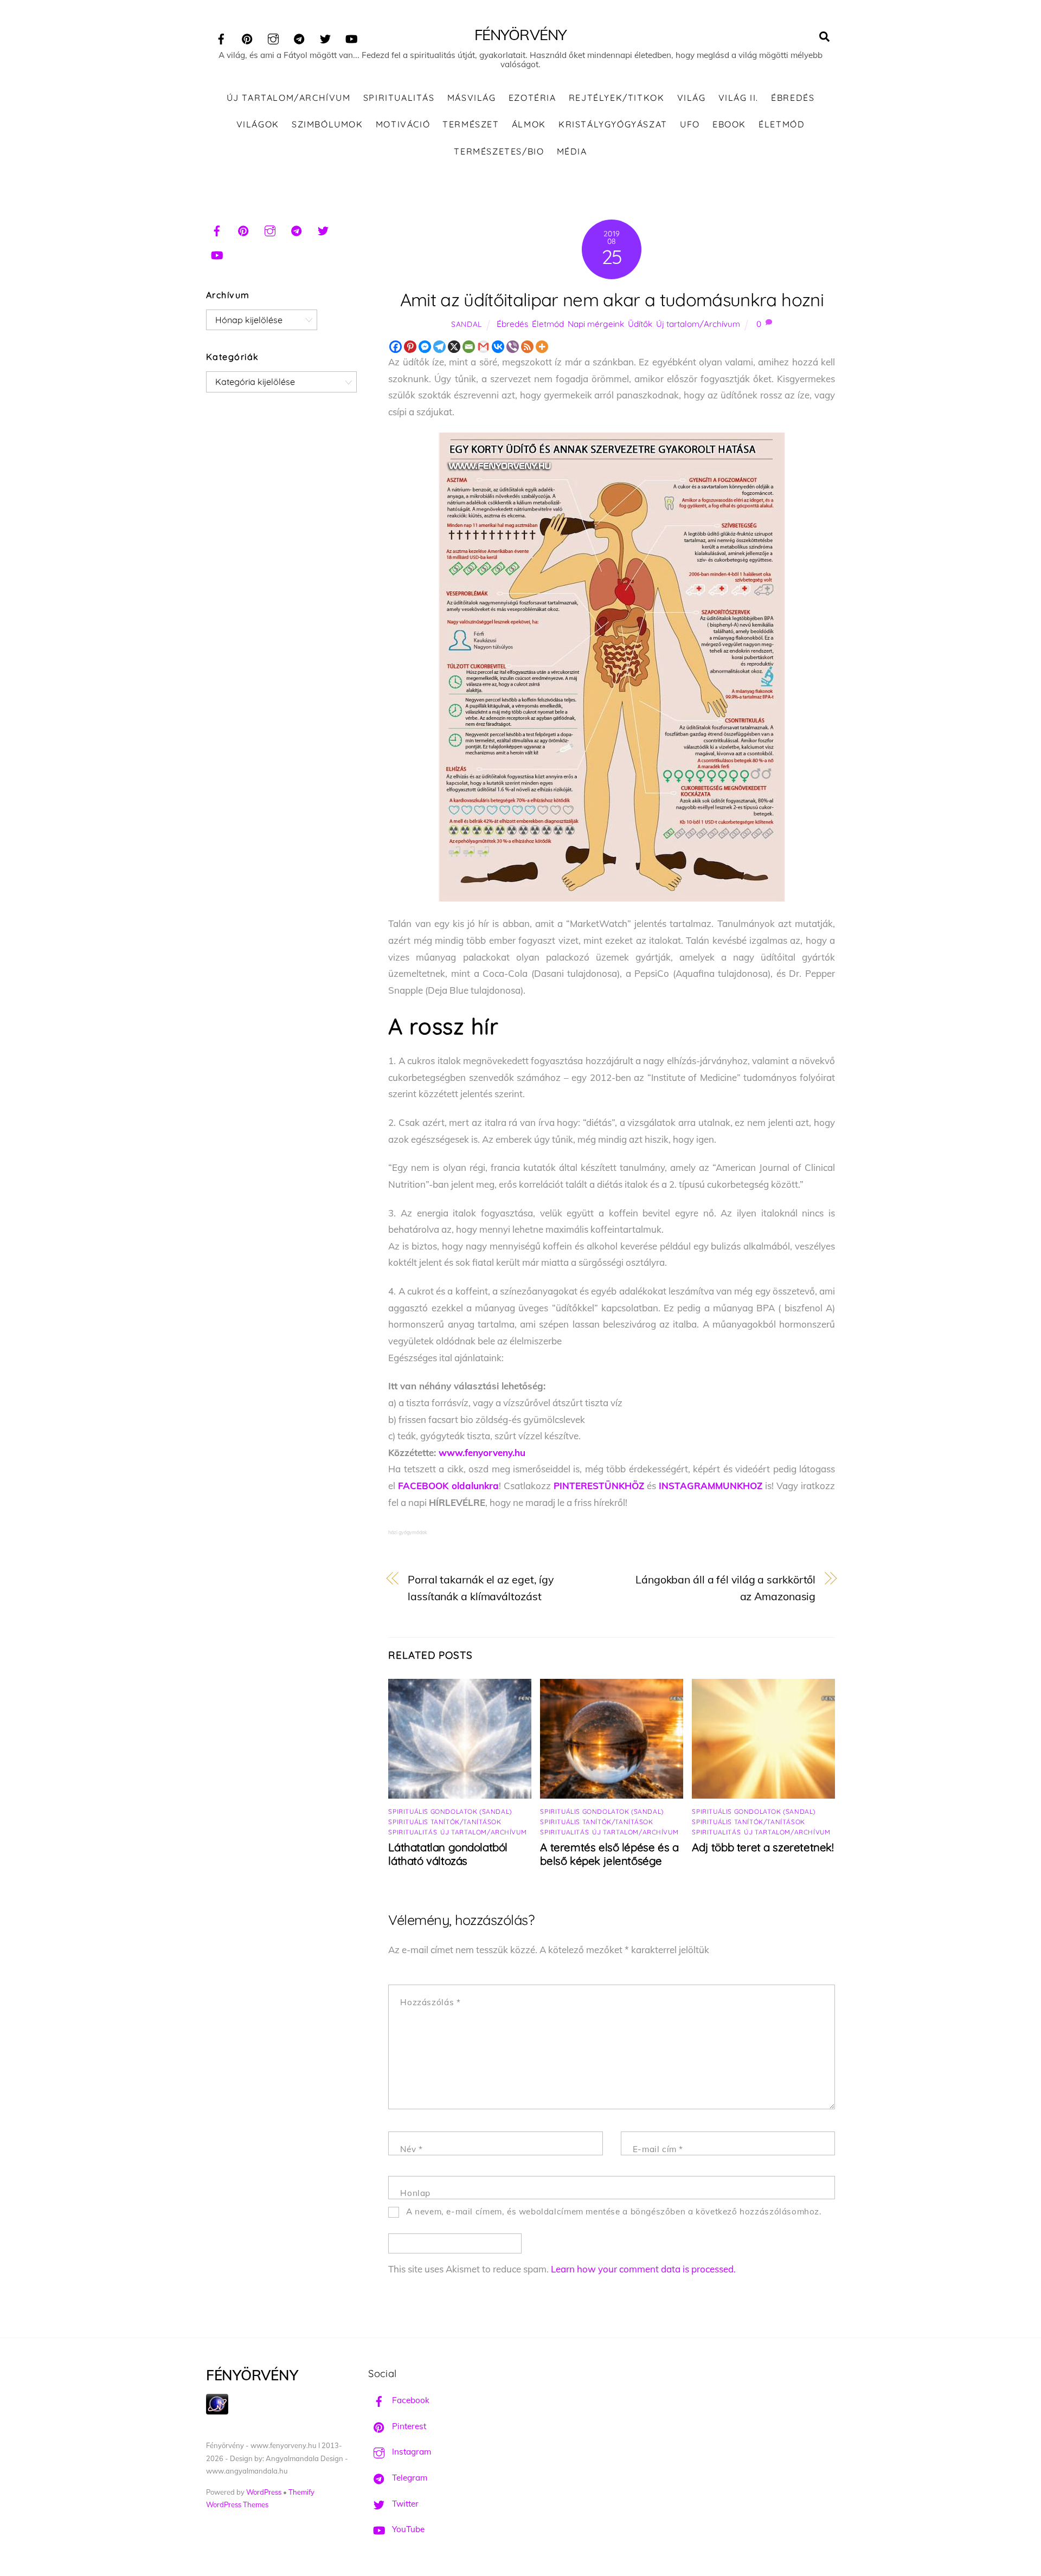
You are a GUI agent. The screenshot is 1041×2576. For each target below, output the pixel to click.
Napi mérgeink (596, 324)
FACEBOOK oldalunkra (448, 1486)
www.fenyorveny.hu (482, 1453)
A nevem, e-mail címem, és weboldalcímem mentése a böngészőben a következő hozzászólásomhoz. (614, 2211)
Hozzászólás (430, 2002)
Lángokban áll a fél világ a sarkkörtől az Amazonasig (725, 1588)
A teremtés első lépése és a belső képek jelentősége (609, 1854)
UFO (690, 124)
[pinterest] (247, 37)
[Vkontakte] (498, 347)
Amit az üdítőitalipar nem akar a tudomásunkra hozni (612, 300)
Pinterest (408, 2426)
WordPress (264, 2492)
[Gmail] (483, 347)
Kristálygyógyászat (613, 124)
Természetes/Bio (499, 151)
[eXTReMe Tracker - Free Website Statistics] (217, 2411)
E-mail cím (658, 2149)
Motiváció (403, 124)
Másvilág (472, 98)
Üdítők (640, 324)
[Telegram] (439, 347)
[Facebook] (396, 347)
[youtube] (351, 37)
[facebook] (221, 37)
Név (411, 2149)
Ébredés (793, 98)
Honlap (415, 2193)
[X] (454, 347)
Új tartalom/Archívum (289, 98)
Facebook (410, 2400)
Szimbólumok (327, 124)
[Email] (469, 347)
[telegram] (299, 37)
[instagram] (273, 37)
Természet (471, 124)
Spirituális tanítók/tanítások (445, 1822)
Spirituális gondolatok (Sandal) (450, 1811)
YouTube (407, 2529)
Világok (258, 124)
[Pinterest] (410, 347)
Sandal (467, 324)
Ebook (729, 124)
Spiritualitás (399, 98)
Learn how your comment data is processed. (643, 2269)
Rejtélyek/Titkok (617, 98)
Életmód (782, 124)
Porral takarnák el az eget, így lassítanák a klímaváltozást (481, 1588)
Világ (692, 98)
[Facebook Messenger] (425, 347)
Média (572, 151)
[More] (542, 347)
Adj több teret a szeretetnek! (763, 1847)
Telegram (409, 2478)
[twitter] (325, 37)
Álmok (529, 124)
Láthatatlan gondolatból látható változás (448, 1854)
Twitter (404, 2504)
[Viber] (513, 347)
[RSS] (527, 347)
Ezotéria (532, 98)
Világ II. (738, 98)
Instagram (410, 2452)
